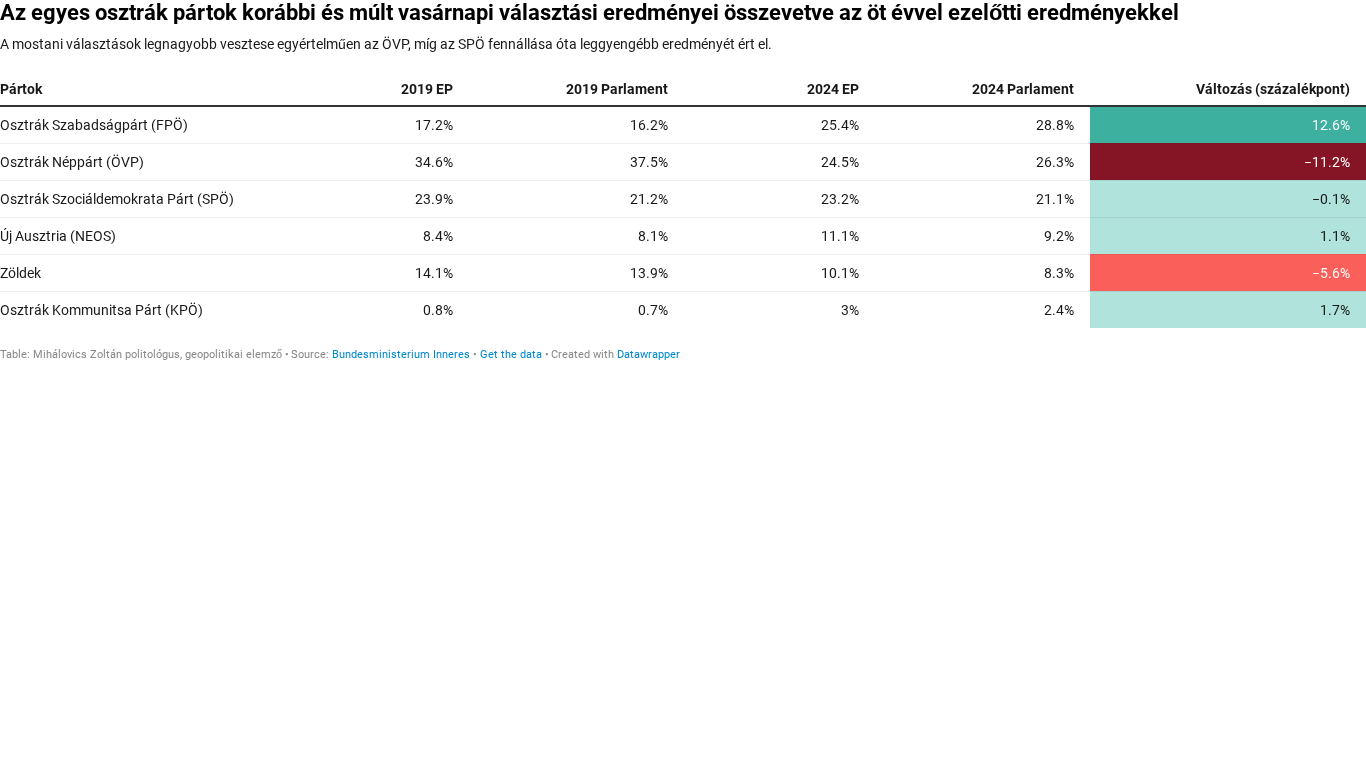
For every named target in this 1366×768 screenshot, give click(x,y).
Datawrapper (648, 354)
